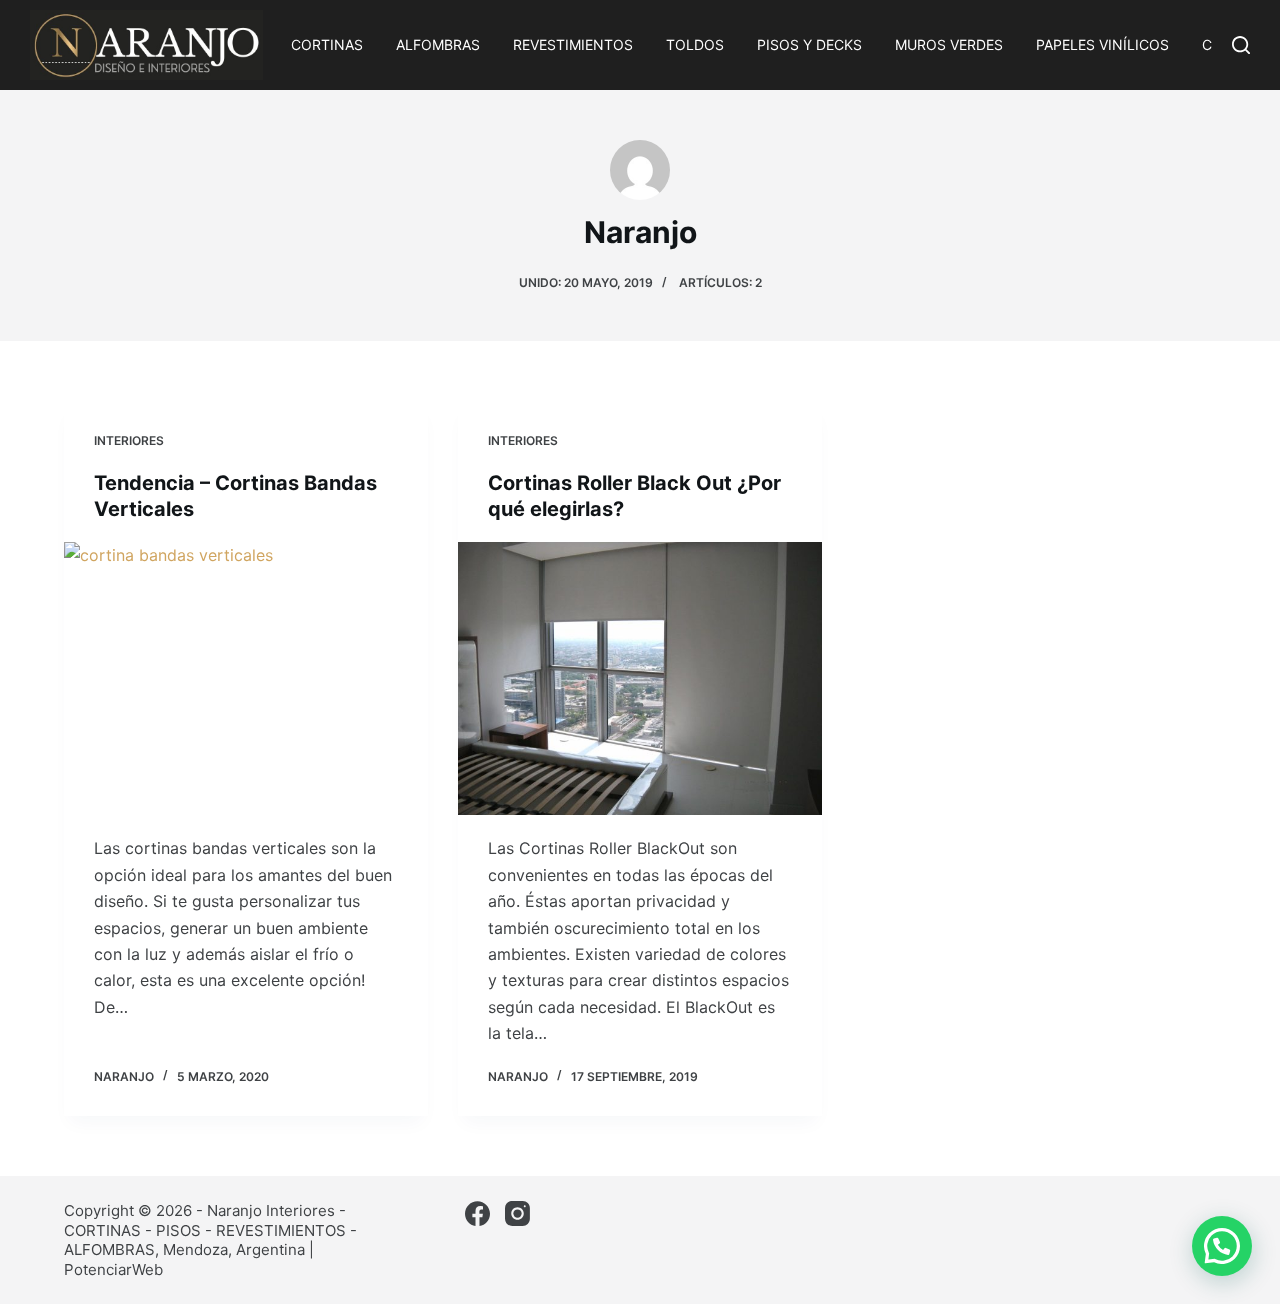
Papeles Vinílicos (1102, 44)
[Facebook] (477, 1213)
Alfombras (438, 44)
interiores (129, 440)
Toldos (695, 44)
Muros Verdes (949, 44)
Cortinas (327, 44)
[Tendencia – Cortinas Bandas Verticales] (246, 678)
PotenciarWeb (113, 1269)
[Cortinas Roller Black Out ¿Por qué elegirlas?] (640, 678)
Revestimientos (573, 44)
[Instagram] (517, 1213)
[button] (1222, 1246)
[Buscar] (1241, 45)
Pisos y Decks (809, 44)
